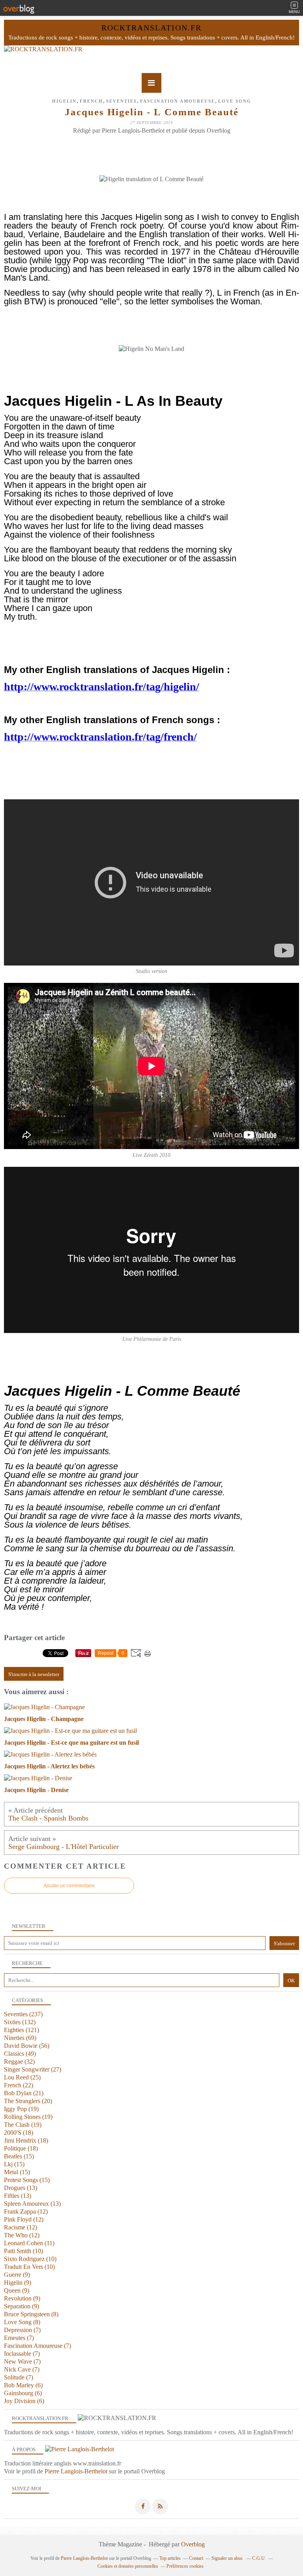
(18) (19, 2133)
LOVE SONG (235, 101)
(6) (23, 2385)
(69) (20, 2038)
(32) (19, 2061)
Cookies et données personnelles (128, 2566)
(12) (26, 2211)
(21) (24, 2093)
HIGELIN (64, 101)
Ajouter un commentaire (69, 1886)
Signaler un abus (228, 2558)
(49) (20, 2054)
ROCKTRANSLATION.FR (151, 28)
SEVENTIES (122, 101)
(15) (19, 2156)
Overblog (193, 2544)
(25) (22, 2077)
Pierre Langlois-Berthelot (76, 2471)
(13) (21, 2188)
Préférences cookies (185, 2566)
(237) (23, 2014)
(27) (33, 2069)
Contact (196, 2558)
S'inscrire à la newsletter (34, 1674)
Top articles (170, 2558)
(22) (19, 2085)
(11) (29, 2243)
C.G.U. (259, 2558)
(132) (20, 2022)
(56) (27, 2046)
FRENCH (91, 101)
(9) (17, 2275)
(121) (22, 2030)
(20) (28, 2101)
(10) (23, 2251)
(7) (22, 2330)
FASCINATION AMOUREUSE (178, 101)
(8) (31, 2314)
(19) (21, 2109)
